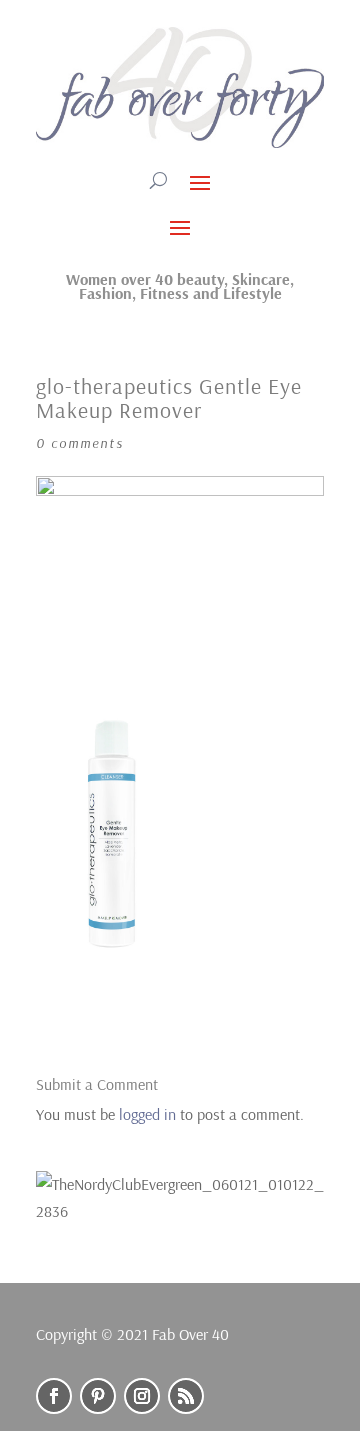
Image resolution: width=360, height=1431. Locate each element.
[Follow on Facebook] (54, 1396)
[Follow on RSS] (186, 1396)
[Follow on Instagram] (142, 1396)
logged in (147, 1114)
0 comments (80, 443)
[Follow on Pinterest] (98, 1396)
